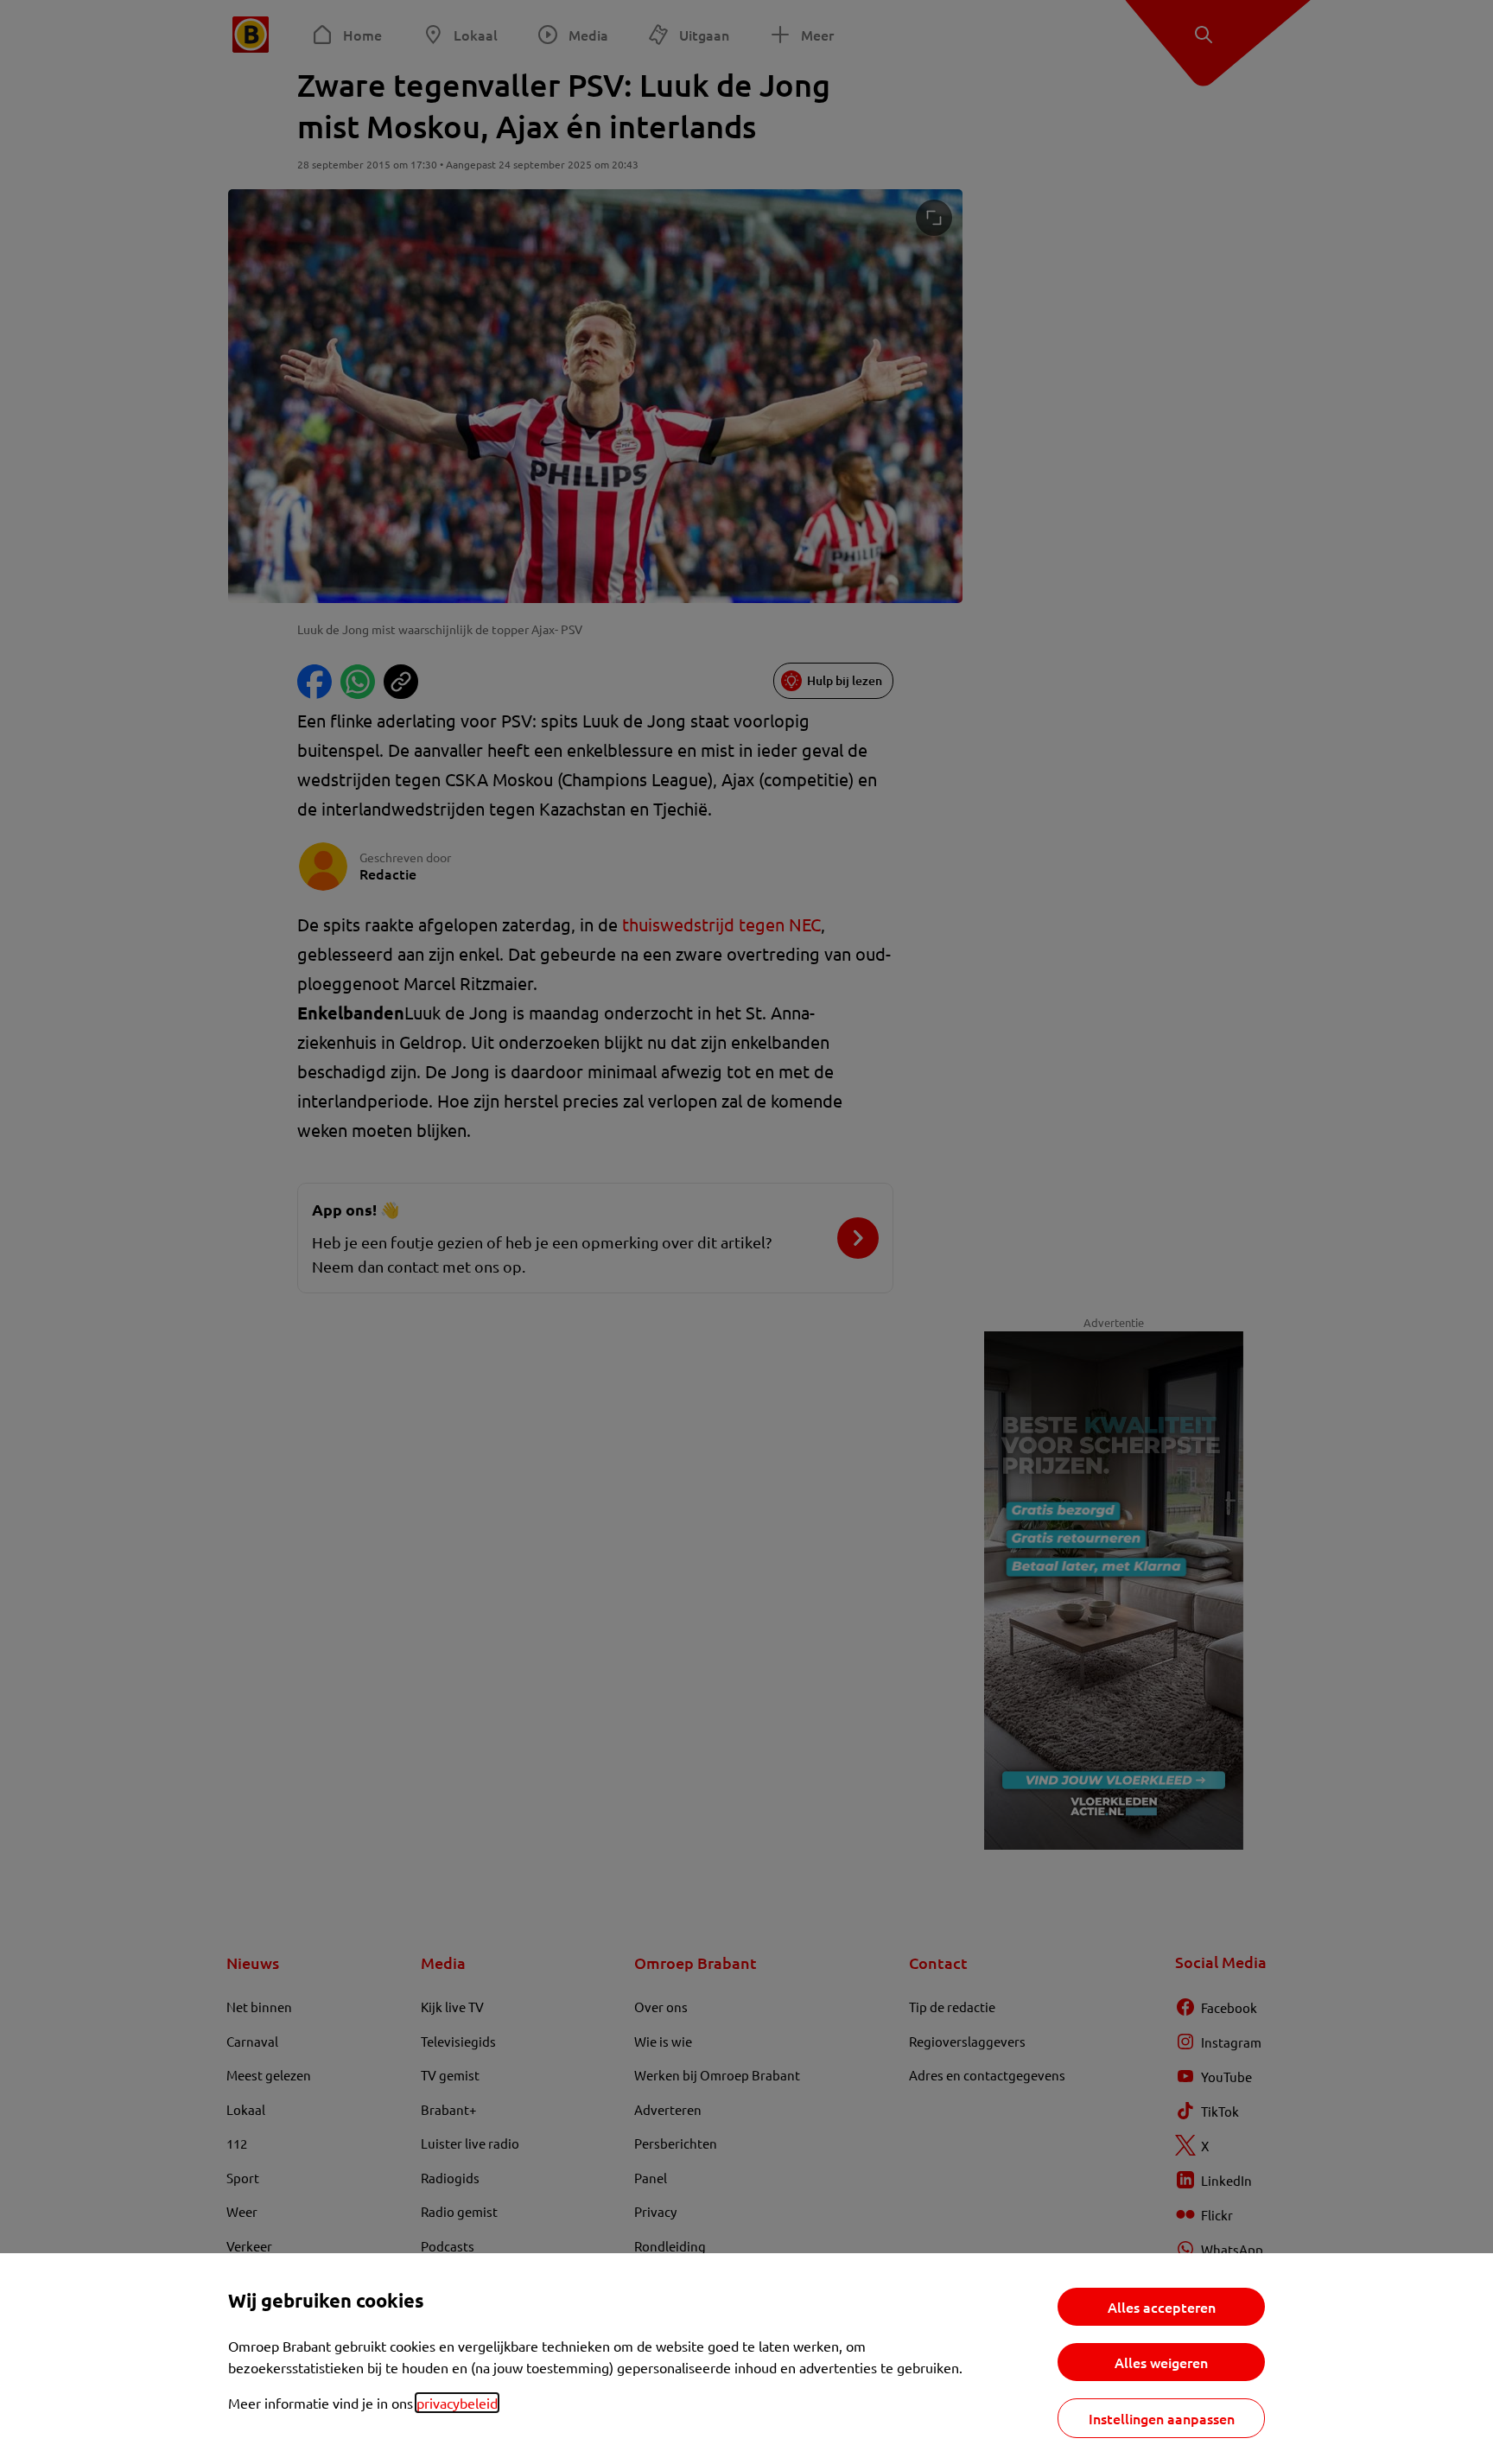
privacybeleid (457, 2403)
